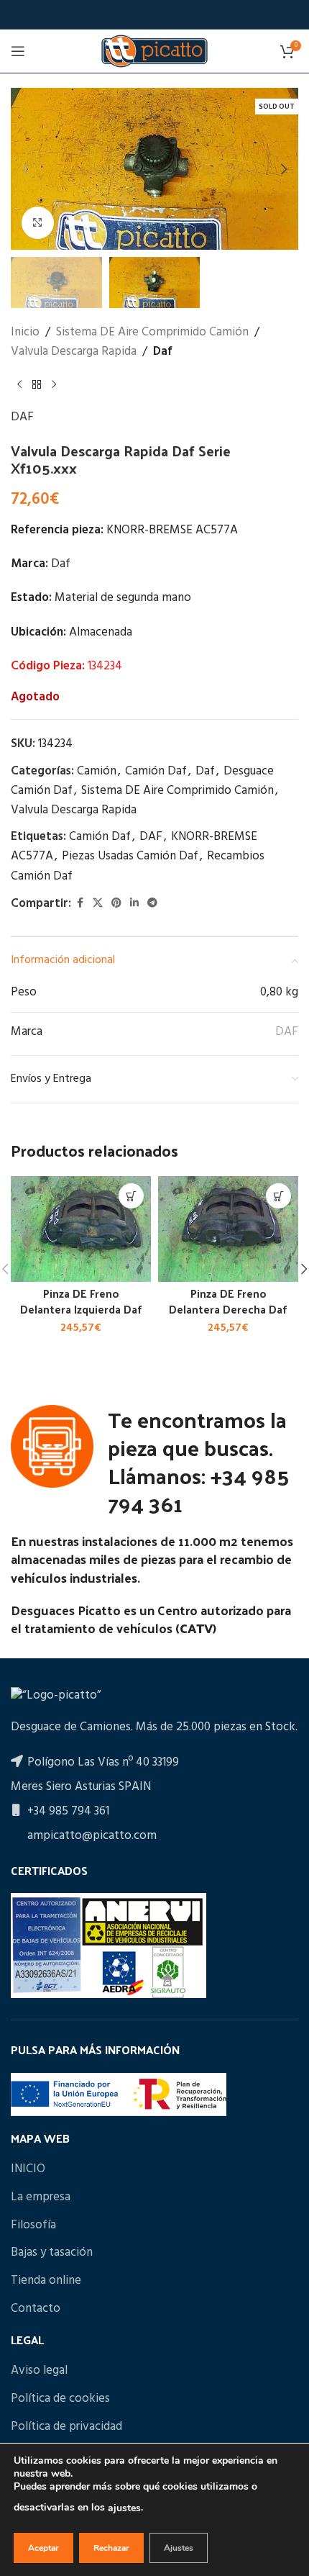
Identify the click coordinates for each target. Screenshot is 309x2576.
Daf (163, 352)
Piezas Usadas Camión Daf (130, 856)
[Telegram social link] (152, 904)
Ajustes (179, 2548)
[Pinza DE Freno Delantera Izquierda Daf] (81, 1229)
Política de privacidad (66, 2427)
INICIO (28, 2169)
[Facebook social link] (80, 904)
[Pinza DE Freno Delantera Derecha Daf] (228, 1229)
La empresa (41, 2197)
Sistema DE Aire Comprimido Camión (152, 332)
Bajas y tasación (52, 2253)
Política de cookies (60, 2399)
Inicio (25, 332)
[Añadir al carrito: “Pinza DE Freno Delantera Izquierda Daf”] (131, 1196)
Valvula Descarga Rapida (74, 352)
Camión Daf (156, 771)
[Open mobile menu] (18, 51)
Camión (97, 771)
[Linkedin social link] (134, 904)
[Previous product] (19, 384)
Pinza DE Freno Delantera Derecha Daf (228, 1301)
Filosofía (33, 2225)
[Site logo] (154, 51)
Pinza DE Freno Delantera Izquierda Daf (81, 1301)
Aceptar (43, 2548)
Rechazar (111, 2548)
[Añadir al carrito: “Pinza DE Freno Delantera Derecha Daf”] (278, 1196)
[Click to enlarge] (38, 223)
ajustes (124, 2508)
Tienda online (46, 2281)
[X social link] (98, 904)
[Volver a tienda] (37, 384)
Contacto (36, 2309)
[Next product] (54, 384)
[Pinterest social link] (116, 904)
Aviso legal (39, 2371)
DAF (22, 417)
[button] (25, 169)
